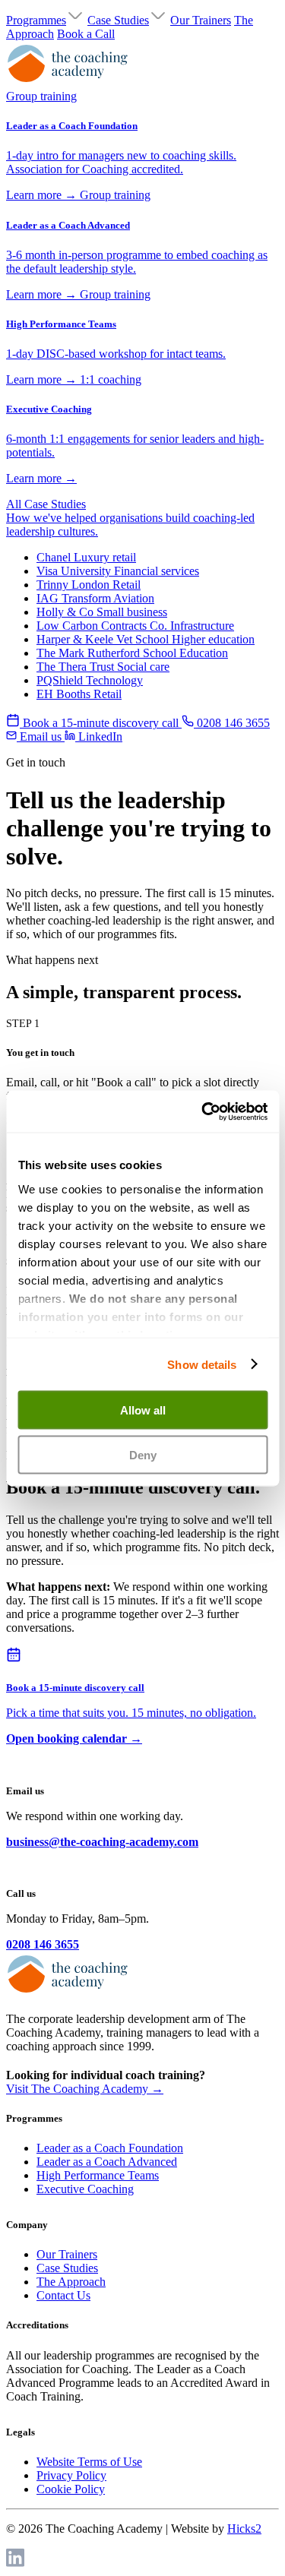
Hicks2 (244, 2529)
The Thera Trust (103, 667)
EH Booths (79, 694)
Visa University (118, 571)
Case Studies (118, 20)
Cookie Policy (71, 2489)
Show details (202, 1364)
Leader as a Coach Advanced (107, 2162)
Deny (143, 1454)
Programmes (36, 20)
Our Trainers (201, 20)
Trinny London (89, 585)
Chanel (86, 557)
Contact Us (63, 2295)
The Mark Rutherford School (132, 653)
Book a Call (86, 34)
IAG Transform (95, 598)
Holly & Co (102, 612)
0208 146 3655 (43, 1944)
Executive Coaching (85, 2189)
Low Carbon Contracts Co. (135, 626)
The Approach (71, 2282)
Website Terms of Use (89, 2462)
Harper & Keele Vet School (146, 639)
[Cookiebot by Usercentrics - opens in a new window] (203, 1111)
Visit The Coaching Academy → (85, 2089)
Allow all (143, 1410)
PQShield (90, 680)
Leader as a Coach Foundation (110, 2148)
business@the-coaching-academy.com (102, 1842)
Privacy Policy (71, 2475)
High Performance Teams (98, 2175)
